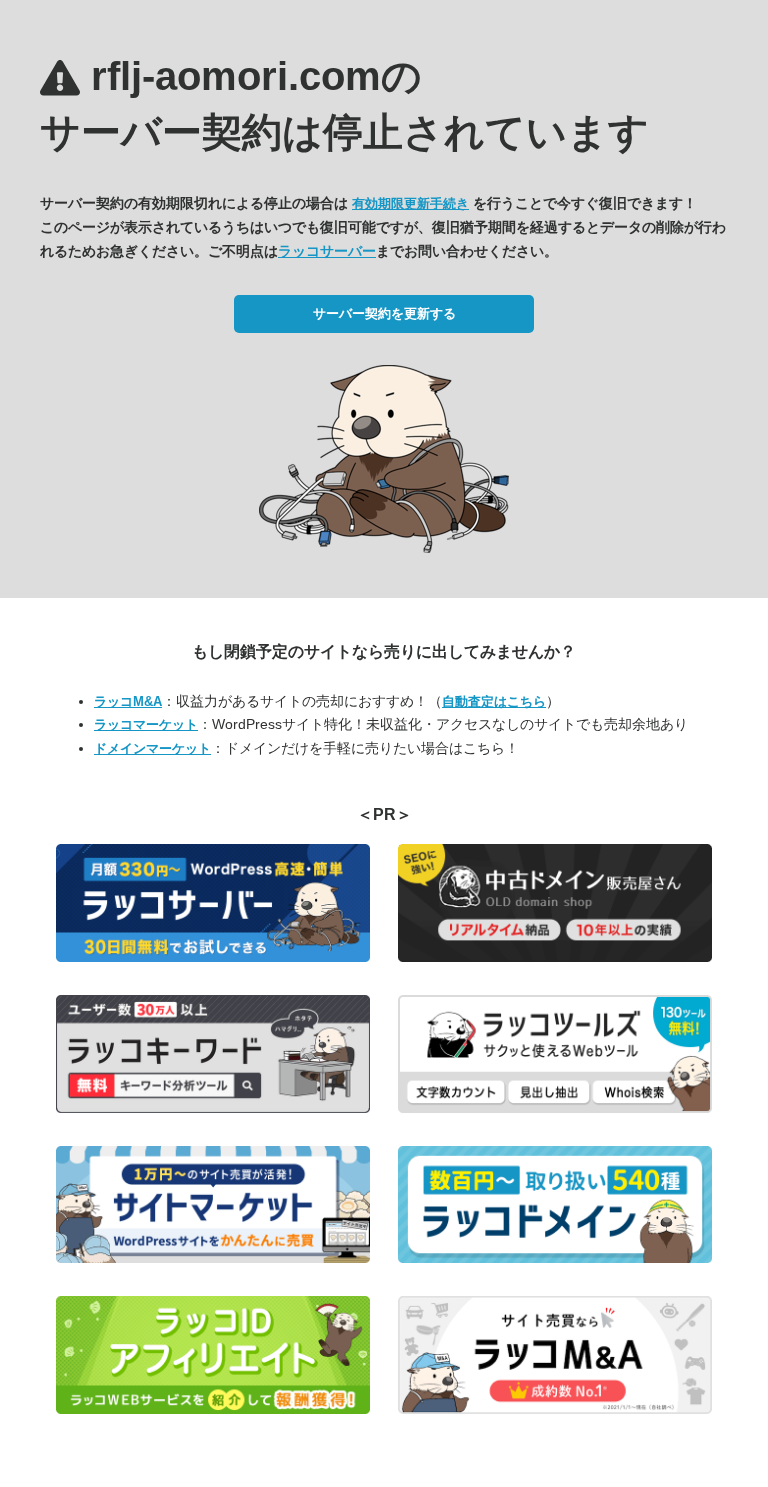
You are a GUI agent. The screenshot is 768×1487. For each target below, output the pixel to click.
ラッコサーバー (327, 251)
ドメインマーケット (152, 748)
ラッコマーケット (146, 724)
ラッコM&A (128, 701)
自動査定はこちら (494, 701)
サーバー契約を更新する (384, 313)
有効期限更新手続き (410, 203)
